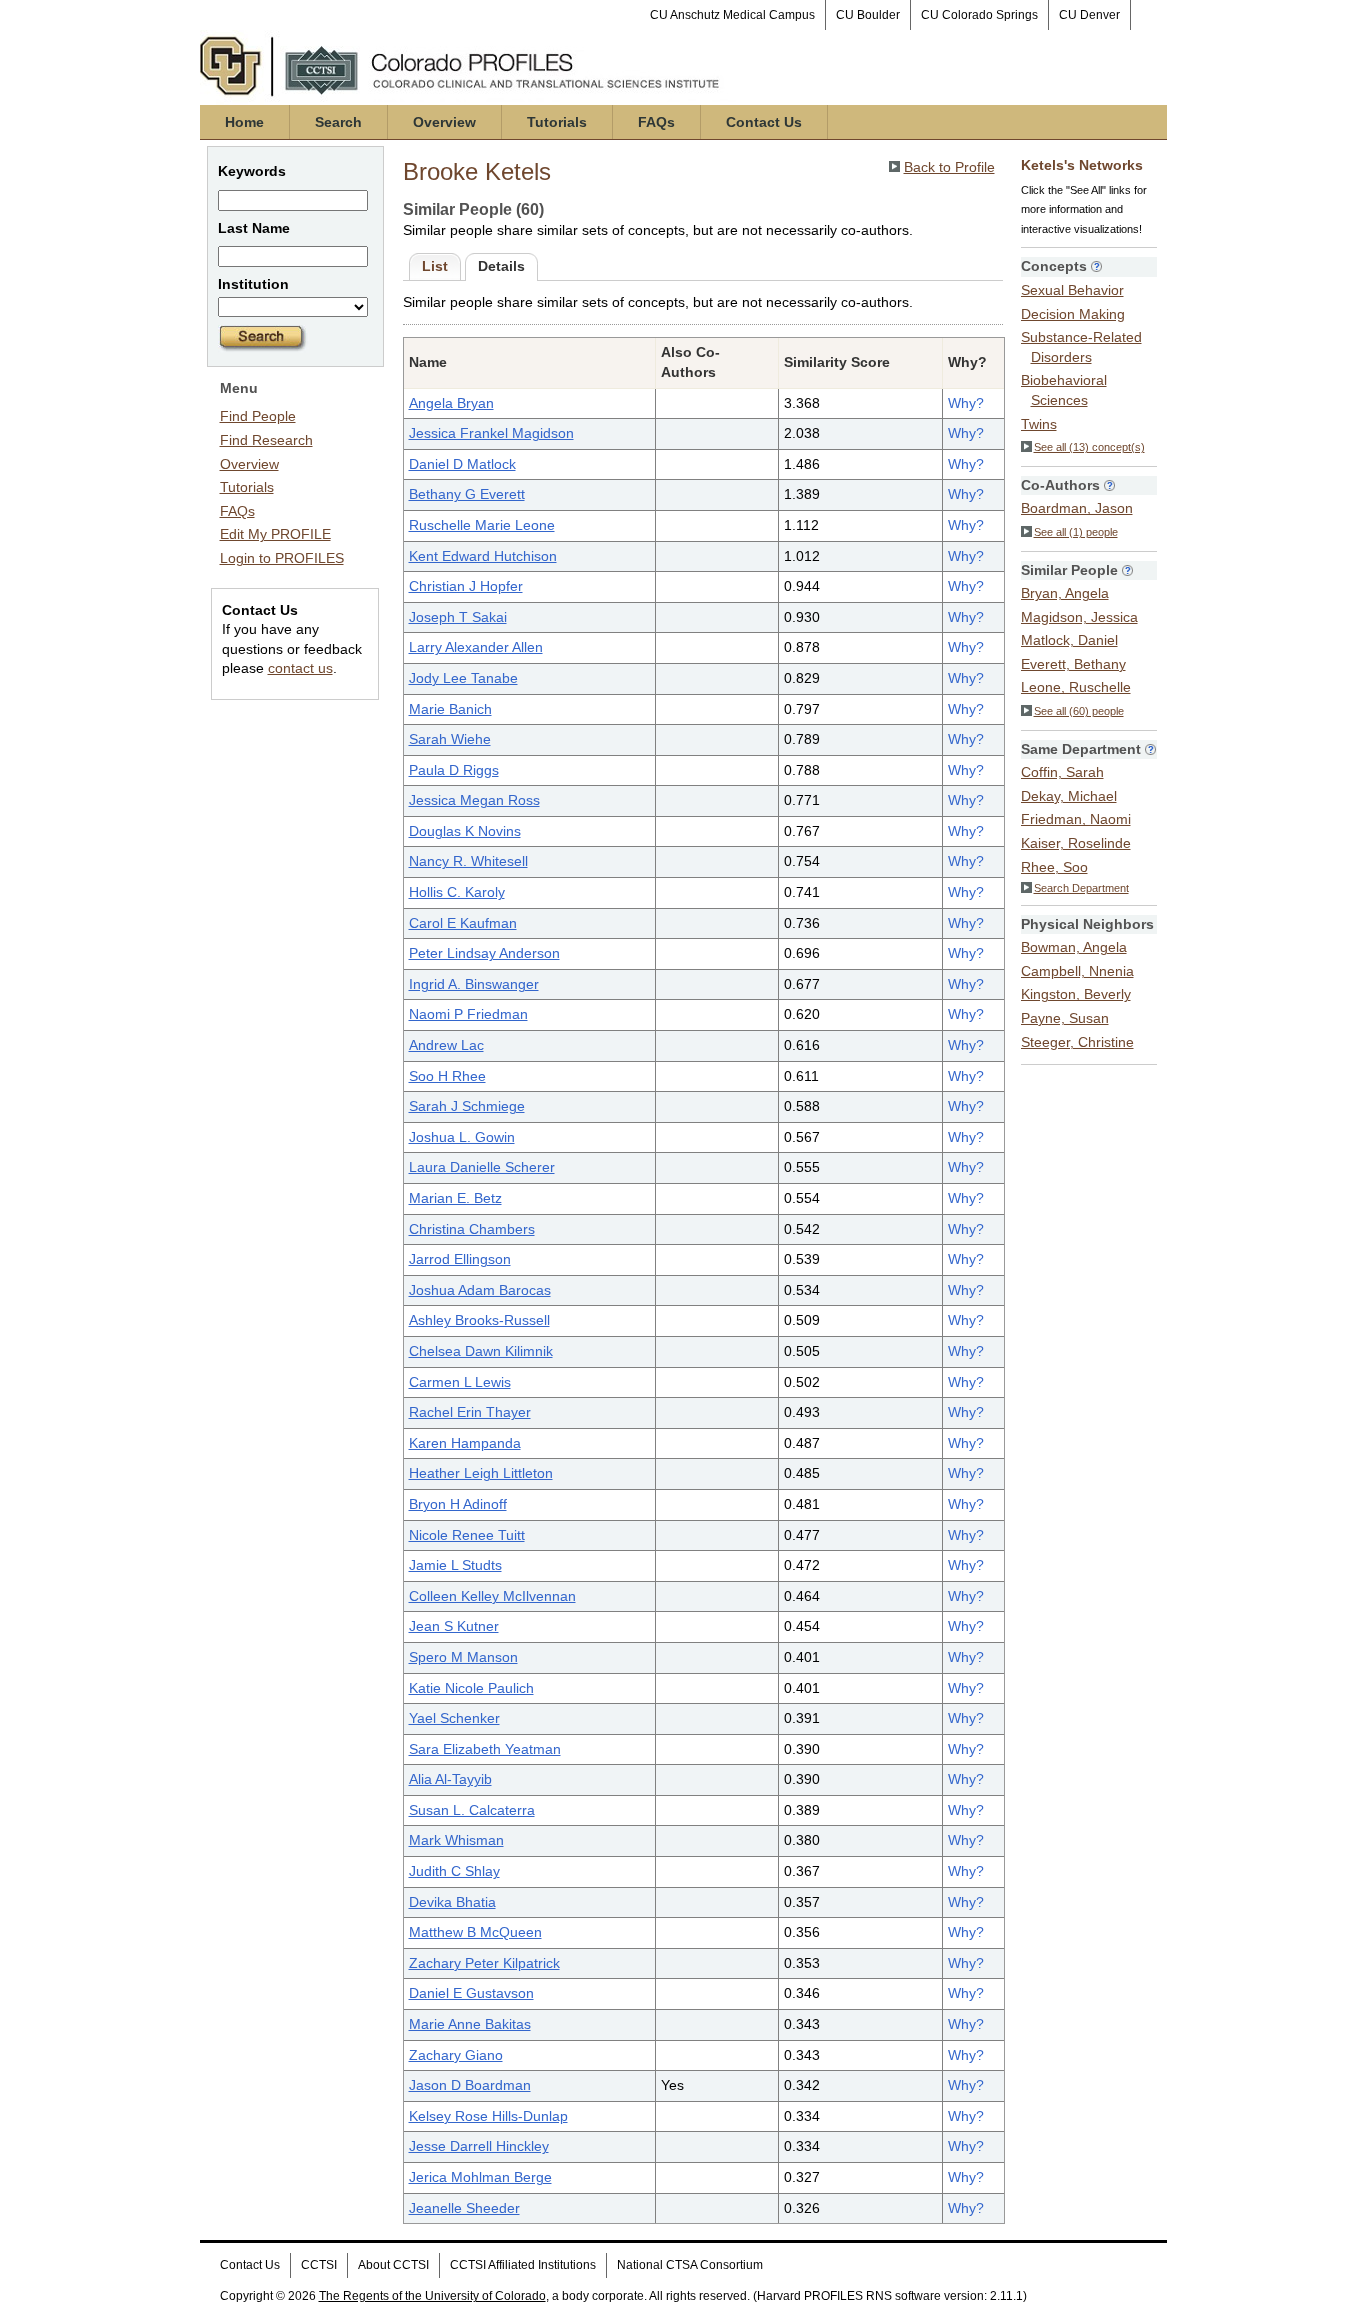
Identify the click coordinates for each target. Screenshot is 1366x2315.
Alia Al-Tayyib (450, 1779)
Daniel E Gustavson (471, 1993)
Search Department (1081, 888)
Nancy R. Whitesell (468, 861)
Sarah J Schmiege (467, 1106)
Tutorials (557, 122)
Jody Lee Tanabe (463, 678)
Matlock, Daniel (1069, 640)
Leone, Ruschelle (1076, 687)
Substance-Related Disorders (1081, 347)
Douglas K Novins (465, 831)
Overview (444, 122)
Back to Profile (949, 167)
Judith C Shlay (454, 1871)
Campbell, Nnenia (1077, 971)
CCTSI (319, 2265)
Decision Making (1073, 314)
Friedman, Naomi (1076, 819)
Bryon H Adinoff (458, 1504)
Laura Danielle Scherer (482, 1167)
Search (338, 122)
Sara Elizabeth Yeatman (485, 1749)
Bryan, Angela (1065, 593)
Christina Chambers (472, 1229)
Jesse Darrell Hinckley (479, 2146)
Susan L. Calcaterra (472, 1810)
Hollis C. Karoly (457, 892)
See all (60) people (1079, 711)
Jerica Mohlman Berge (480, 2177)
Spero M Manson (463, 1657)
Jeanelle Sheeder (464, 2208)
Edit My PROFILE (275, 534)
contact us (300, 668)
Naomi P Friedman (468, 1014)
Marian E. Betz (455, 1198)
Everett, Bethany (1073, 664)
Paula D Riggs (454, 770)
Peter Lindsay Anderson (484, 953)
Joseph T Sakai (458, 617)
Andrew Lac (446, 1045)
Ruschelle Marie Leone (482, 525)
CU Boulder (868, 15)
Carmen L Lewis (460, 1382)
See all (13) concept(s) (1089, 447)
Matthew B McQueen (475, 1932)
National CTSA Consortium (690, 2265)
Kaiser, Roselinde (1076, 843)
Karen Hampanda (465, 1443)
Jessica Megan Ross (474, 800)
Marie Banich (450, 709)
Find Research (266, 440)
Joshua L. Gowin (462, 1137)
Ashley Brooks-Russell (479, 1320)
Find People (258, 416)
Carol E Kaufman (463, 923)
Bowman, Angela (1074, 947)
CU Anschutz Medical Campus (732, 15)
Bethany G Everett (467, 494)
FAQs (656, 122)
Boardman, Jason (1077, 508)
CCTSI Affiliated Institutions (523, 2265)
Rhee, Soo (1054, 867)
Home (244, 122)
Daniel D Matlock (462, 464)
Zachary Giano (456, 2055)
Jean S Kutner (454, 1626)
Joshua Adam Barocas (480, 1290)
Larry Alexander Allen (476, 647)
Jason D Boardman (470, 2085)
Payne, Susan (1065, 1018)
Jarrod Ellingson (460, 1259)
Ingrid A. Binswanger (474, 984)
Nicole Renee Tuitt (467, 1535)
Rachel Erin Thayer (470, 1412)
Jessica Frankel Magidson (491, 433)
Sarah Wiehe (450, 739)
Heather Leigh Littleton (481, 1473)
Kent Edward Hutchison (483, 556)
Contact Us (764, 122)
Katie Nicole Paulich (471, 1688)
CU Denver (1089, 15)
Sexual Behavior (1072, 290)
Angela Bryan (451, 403)
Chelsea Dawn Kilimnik (481, 1351)
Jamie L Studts (455, 1565)
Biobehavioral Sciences (1064, 390)
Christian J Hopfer (466, 586)
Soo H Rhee (447, 1076)
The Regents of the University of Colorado (432, 2296)
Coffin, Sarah (1062, 772)
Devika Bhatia (452, 1902)
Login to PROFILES (282, 558)
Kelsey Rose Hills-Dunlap (488, 2116)
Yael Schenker (454, 1718)
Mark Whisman (456, 1840)
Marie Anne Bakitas (470, 2024)
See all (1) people (1076, 532)
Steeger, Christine (1077, 1042)
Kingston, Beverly (1076, 994)
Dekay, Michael (1069, 796)
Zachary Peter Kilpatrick (484, 1963)
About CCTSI (393, 2265)
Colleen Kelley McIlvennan (492, 1596)
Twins (1039, 424)
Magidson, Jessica (1079, 617)
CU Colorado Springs (979, 15)
